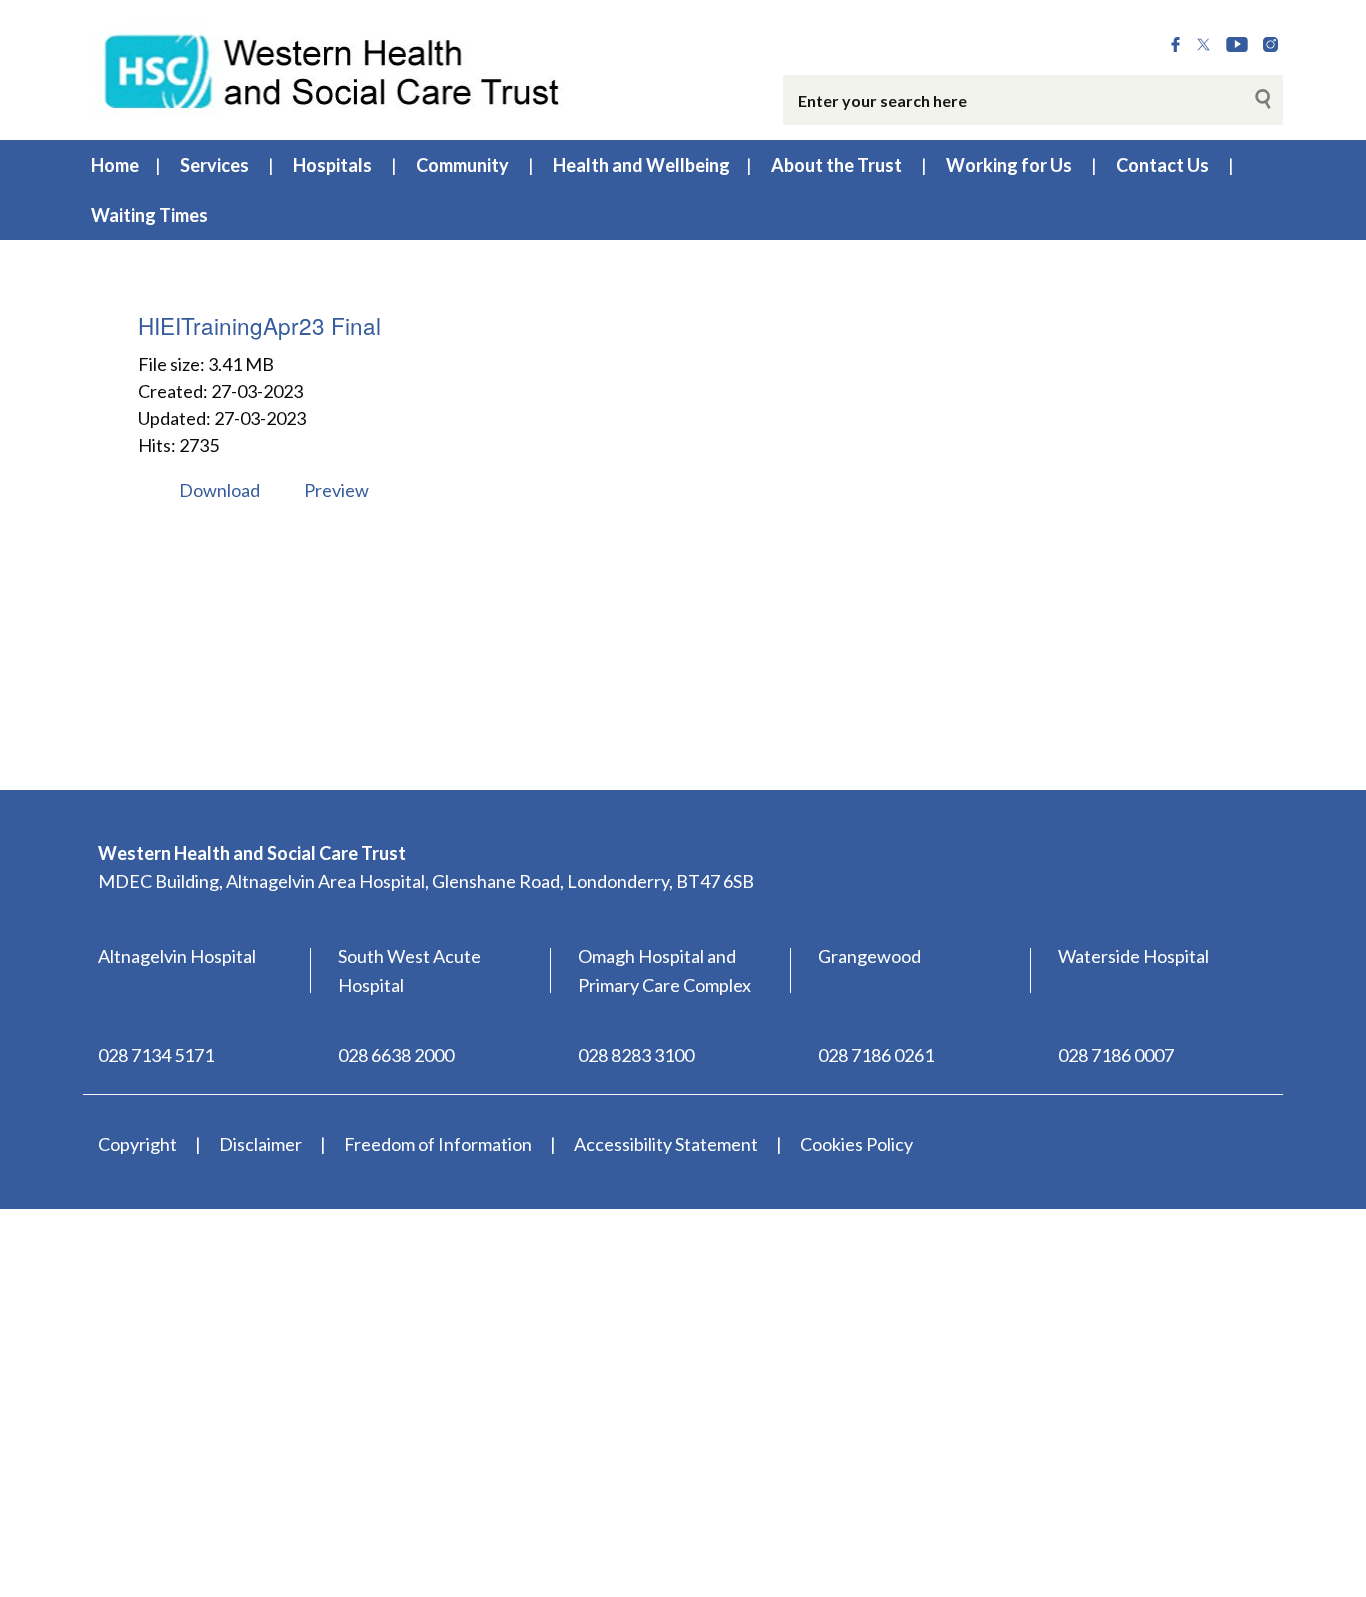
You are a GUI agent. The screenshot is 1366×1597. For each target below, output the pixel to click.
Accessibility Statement (666, 1144)
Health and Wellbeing (641, 165)
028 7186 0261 (876, 1055)
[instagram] (1270, 45)
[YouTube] (1237, 45)
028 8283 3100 (636, 1055)
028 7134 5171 (156, 1055)
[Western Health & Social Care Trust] (333, 69)
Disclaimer (260, 1144)
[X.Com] (1203, 45)
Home (115, 165)
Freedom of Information (438, 1144)
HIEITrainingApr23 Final (259, 325)
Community (462, 165)
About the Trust (836, 165)
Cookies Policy (856, 1144)
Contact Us (1162, 165)
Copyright (137, 1144)
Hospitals (332, 165)
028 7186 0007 (1116, 1055)
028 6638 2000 (396, 1055)
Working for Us (1009, 165)
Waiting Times (149, 215)
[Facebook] (1175, 45)
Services (214, 165)
